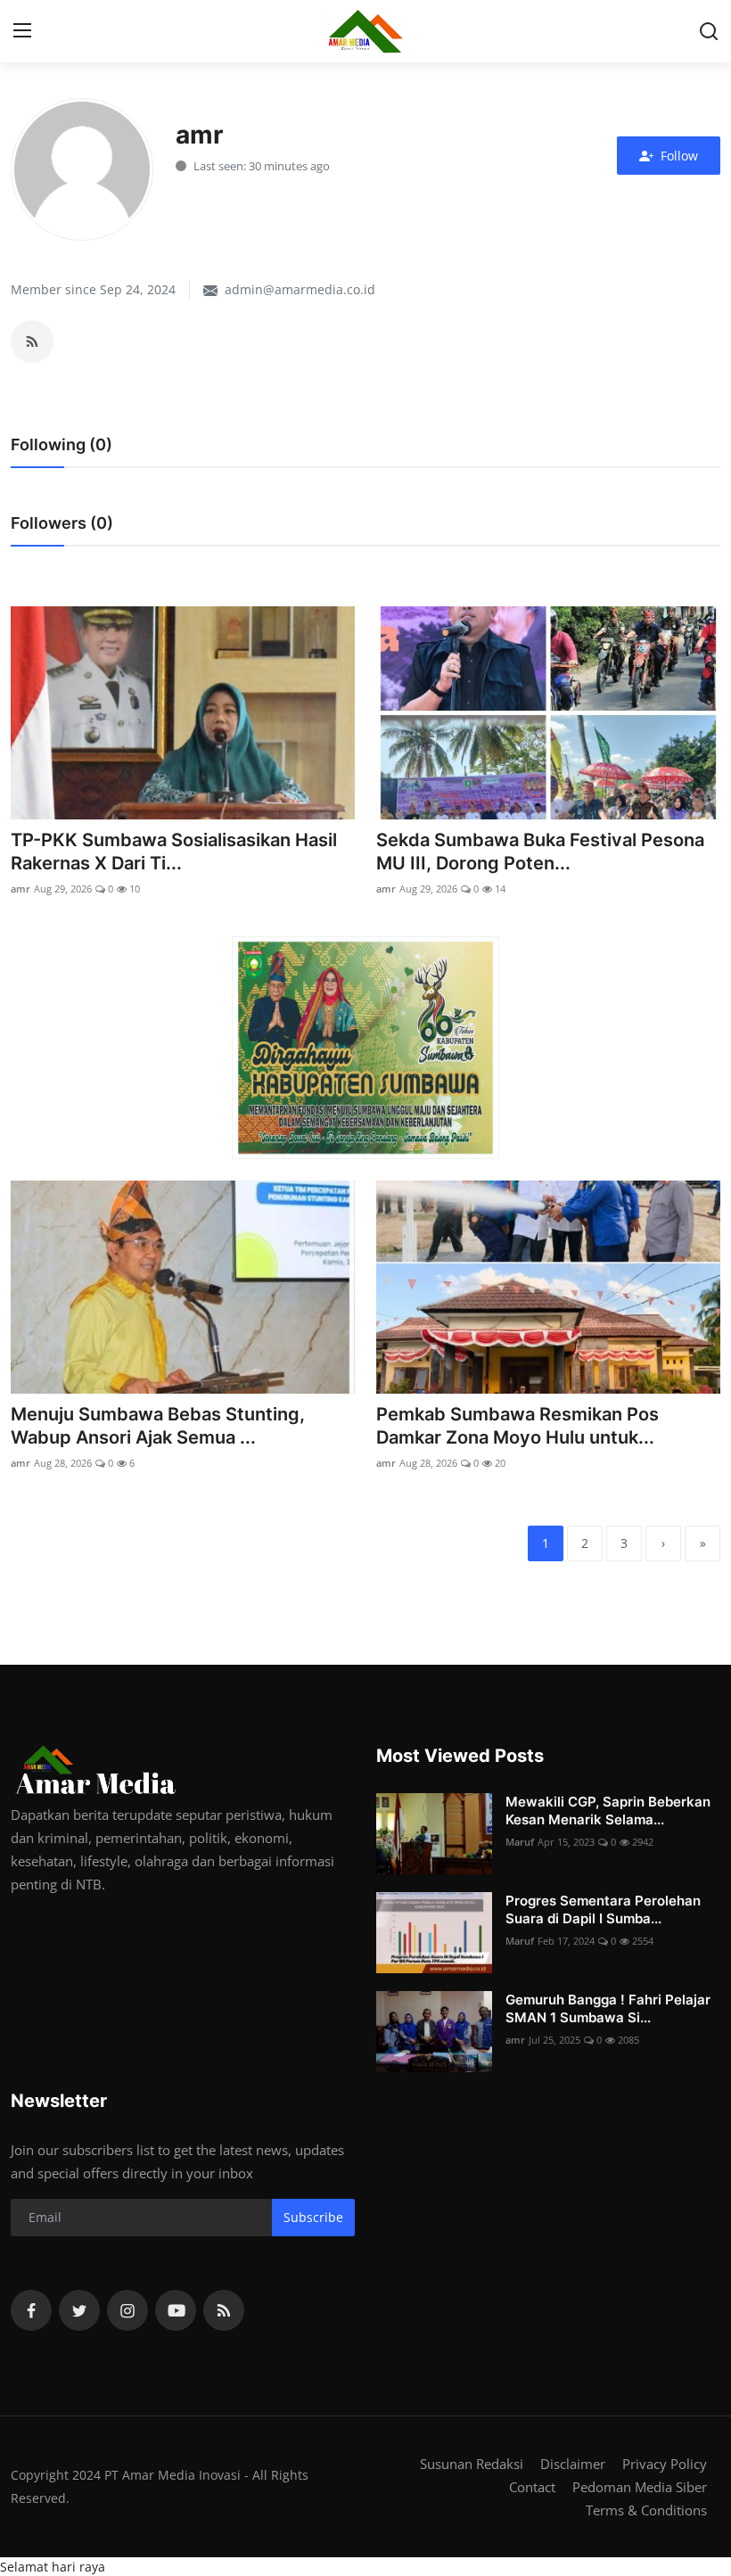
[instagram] (127, 2310)
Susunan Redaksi (472, 2464)
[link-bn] (365, 1048)
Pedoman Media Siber (640, 2487)
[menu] (22, 31)
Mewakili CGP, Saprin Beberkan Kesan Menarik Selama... (608, 1811)
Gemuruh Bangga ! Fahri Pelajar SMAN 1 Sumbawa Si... (608, 2008)
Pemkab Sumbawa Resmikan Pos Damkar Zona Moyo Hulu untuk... (517, 1426)
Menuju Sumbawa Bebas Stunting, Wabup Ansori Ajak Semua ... (158, 1426)
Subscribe (313, 2217)
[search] (709, 31)
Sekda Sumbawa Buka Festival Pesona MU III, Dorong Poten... (540, 852)
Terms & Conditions (646, 2510)
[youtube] (176, 2310)
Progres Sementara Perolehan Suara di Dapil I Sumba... (603, 1909)
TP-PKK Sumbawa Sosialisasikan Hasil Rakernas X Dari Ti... (174, 852)
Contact (532, 2487)
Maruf (520, 1842)
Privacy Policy (665, 2464)
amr (21, 889)
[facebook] (31, 2310)
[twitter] (79, 2310)
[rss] (224, 2310)
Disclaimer (573, 2464)
